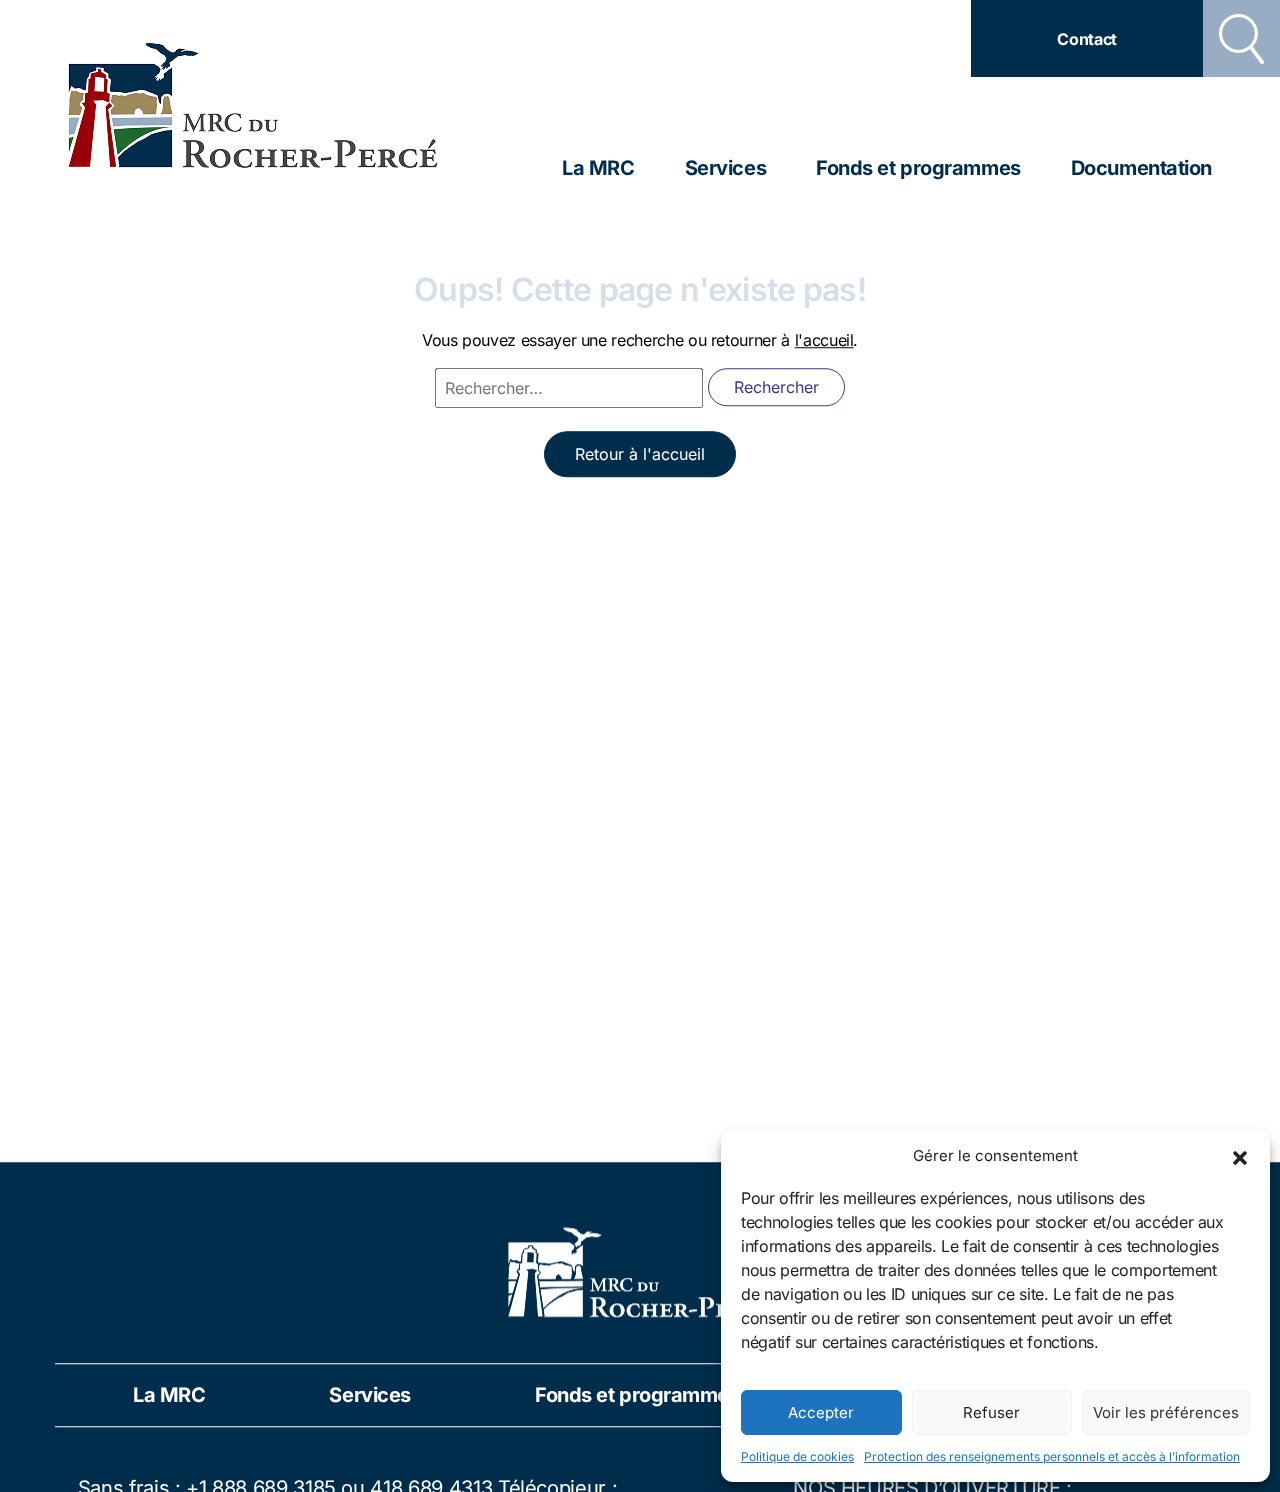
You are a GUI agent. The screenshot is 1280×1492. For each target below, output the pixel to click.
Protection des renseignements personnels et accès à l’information (1052, 1456)
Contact (1087, 39)
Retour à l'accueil (640, 455)
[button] (1240, 1156)
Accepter (821, 1412)
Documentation (1141, 168)
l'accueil (824, 341)
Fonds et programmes (918, 168)
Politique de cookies (797, 1456)
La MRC (598, 168)
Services (725, 168)
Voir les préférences (1166, 1412)
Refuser (991, 1412)
